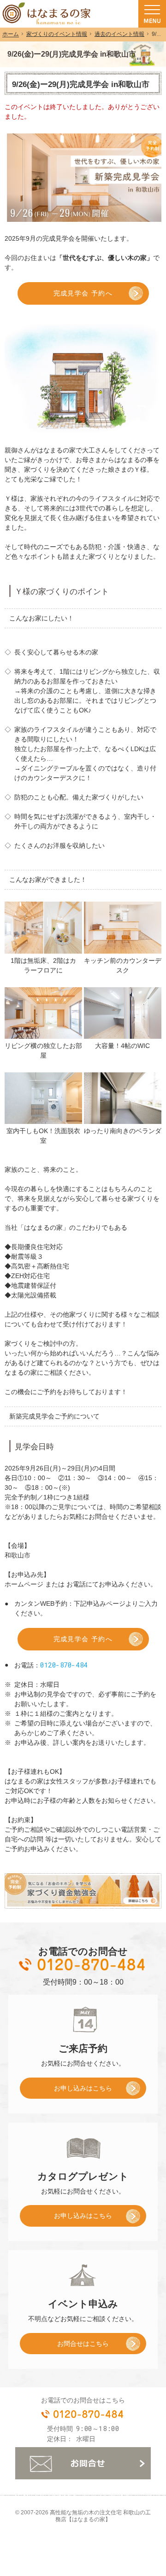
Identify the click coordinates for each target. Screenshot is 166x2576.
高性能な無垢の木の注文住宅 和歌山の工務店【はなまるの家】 (100, 2516)
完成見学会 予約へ (83, 293)
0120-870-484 (64, 1665)
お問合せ (83, 2463)
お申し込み (66, 2091)
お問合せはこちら (83, 2344)
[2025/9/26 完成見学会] (43, 927)
